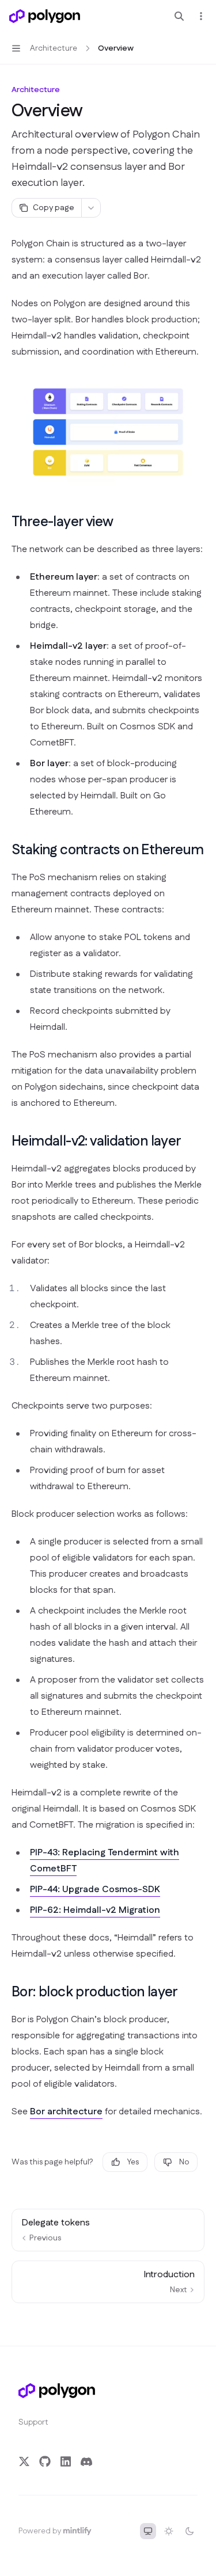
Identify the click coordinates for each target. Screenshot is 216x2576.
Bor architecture (66, 2112)
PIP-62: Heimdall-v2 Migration (95, 1910)
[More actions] (201, 16)
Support (33, 2422)
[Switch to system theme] (148, 2531)
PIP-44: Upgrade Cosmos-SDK (95, 1890)
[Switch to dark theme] (190, 2531)
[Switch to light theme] (169, 2531)
